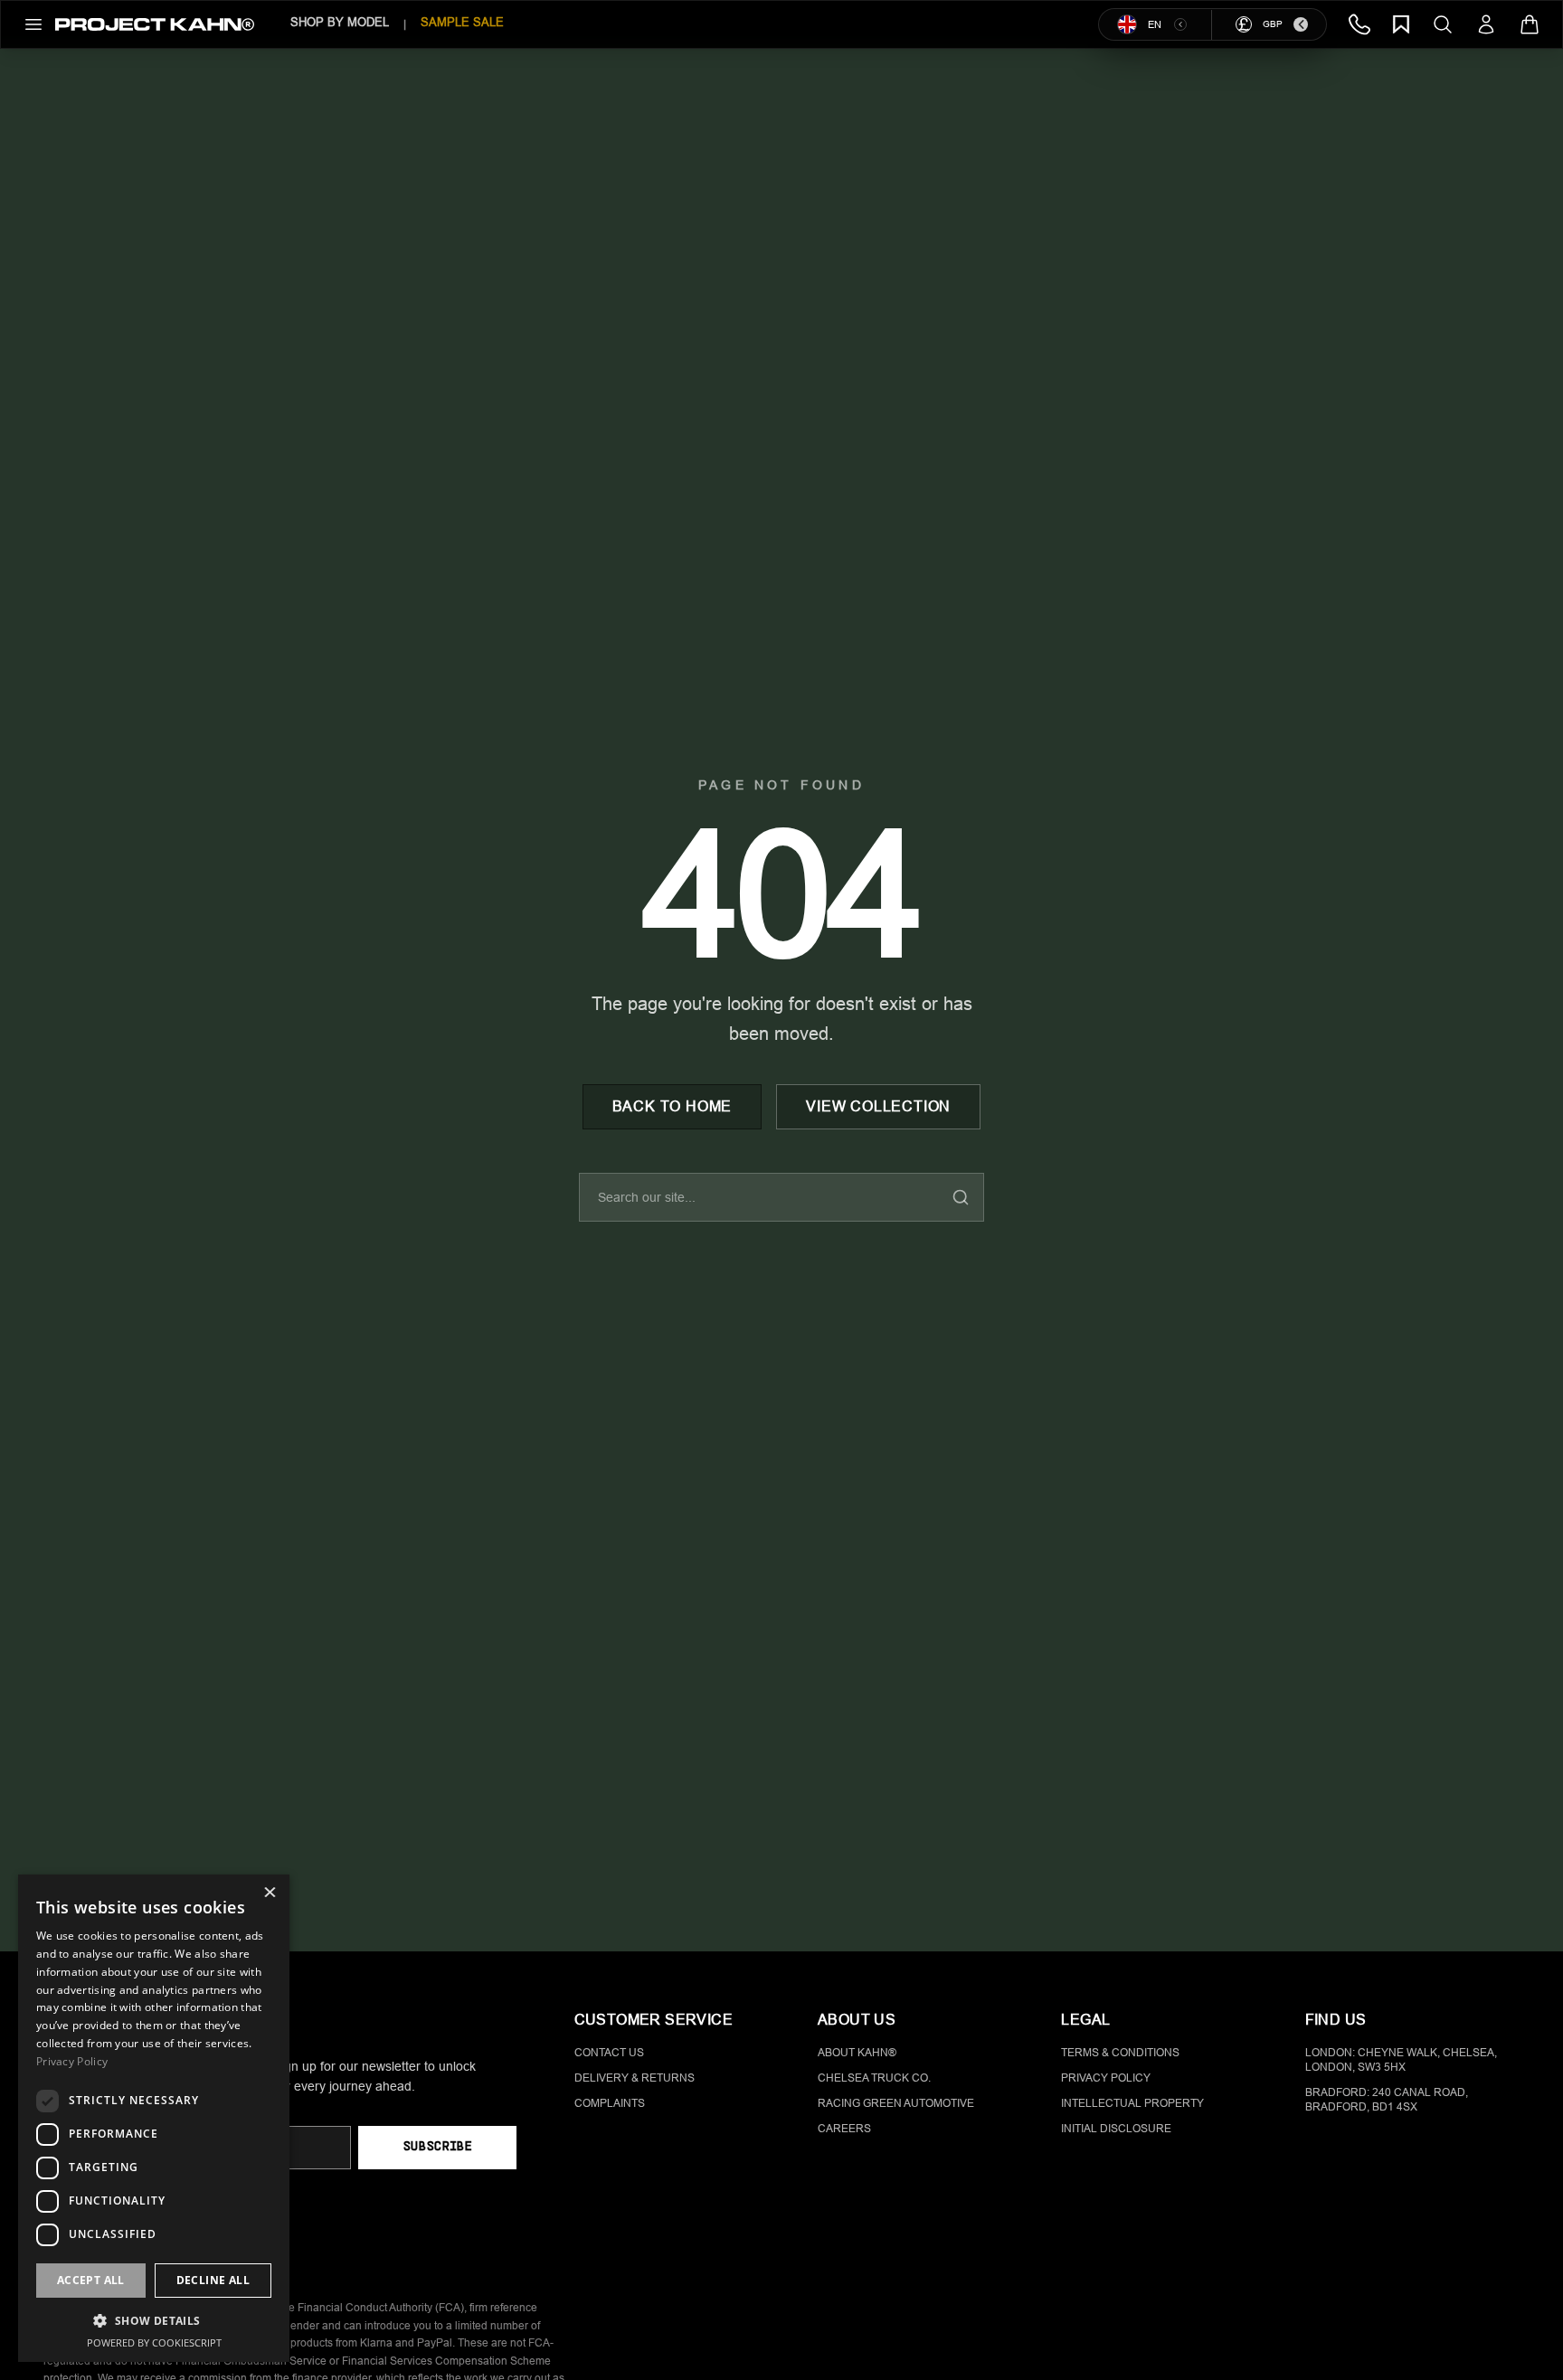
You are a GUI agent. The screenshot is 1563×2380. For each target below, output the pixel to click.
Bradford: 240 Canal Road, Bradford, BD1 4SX (1387, 2100)
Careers (844, 2129)
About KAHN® (857, 2053)
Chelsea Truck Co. (874, 2078)
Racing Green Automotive (896, 2103)
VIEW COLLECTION (878, 1106)
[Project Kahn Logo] (155, 24)
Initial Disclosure (1116, 2129)
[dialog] (154, 2118)
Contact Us (609, 2053)
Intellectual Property (1132, 2103)
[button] (154, 2320)
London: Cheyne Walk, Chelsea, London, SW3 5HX (1401, 2060)
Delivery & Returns (635, 2078)
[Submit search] (961, 1197)
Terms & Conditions (1120, 2053)
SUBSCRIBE (437, 2147)
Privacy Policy (1106, 2078)
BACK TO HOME (673, 1106)
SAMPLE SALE (462, 22)
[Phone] (1359, 24)
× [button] (269, 1894)
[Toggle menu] (33, 24)
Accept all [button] (91, 2280)
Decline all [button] (213, 2280)
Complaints (610, 2103)
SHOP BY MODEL (340, 22)
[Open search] (1443, 24)
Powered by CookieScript (154, 2342)
